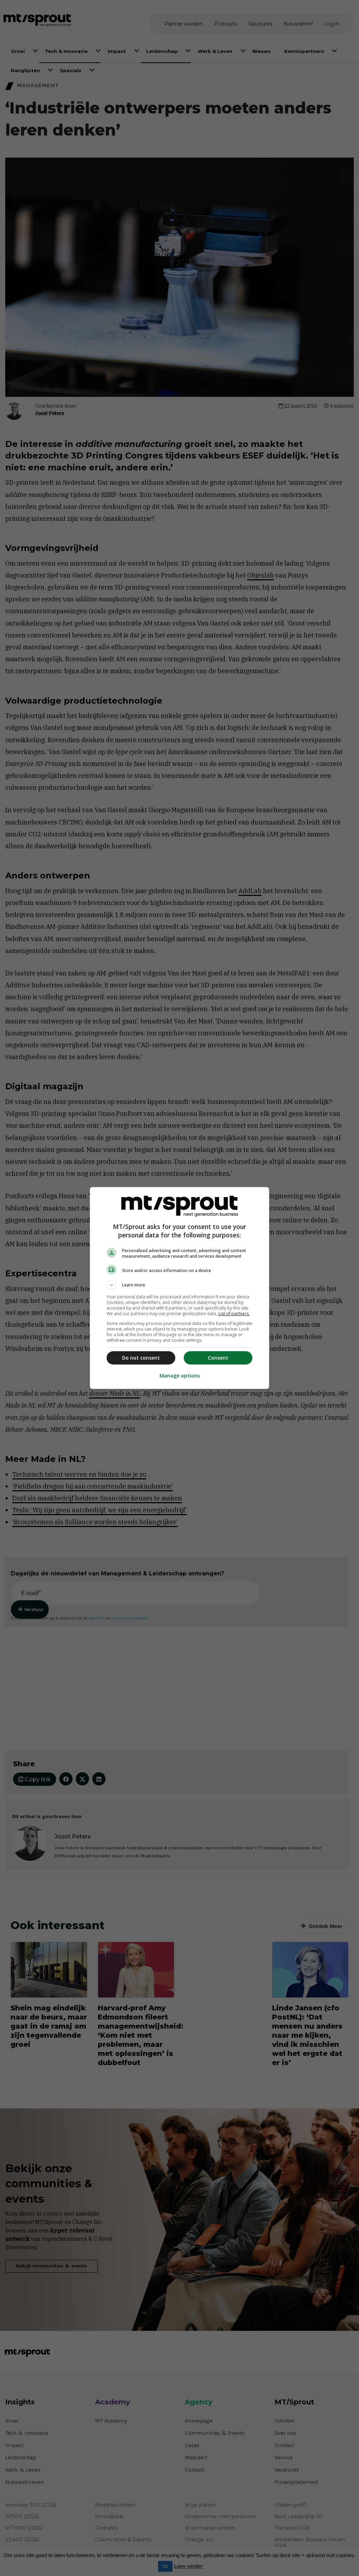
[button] (179, 1285)
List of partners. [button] (234, 1314)
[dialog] (179, 1288)
